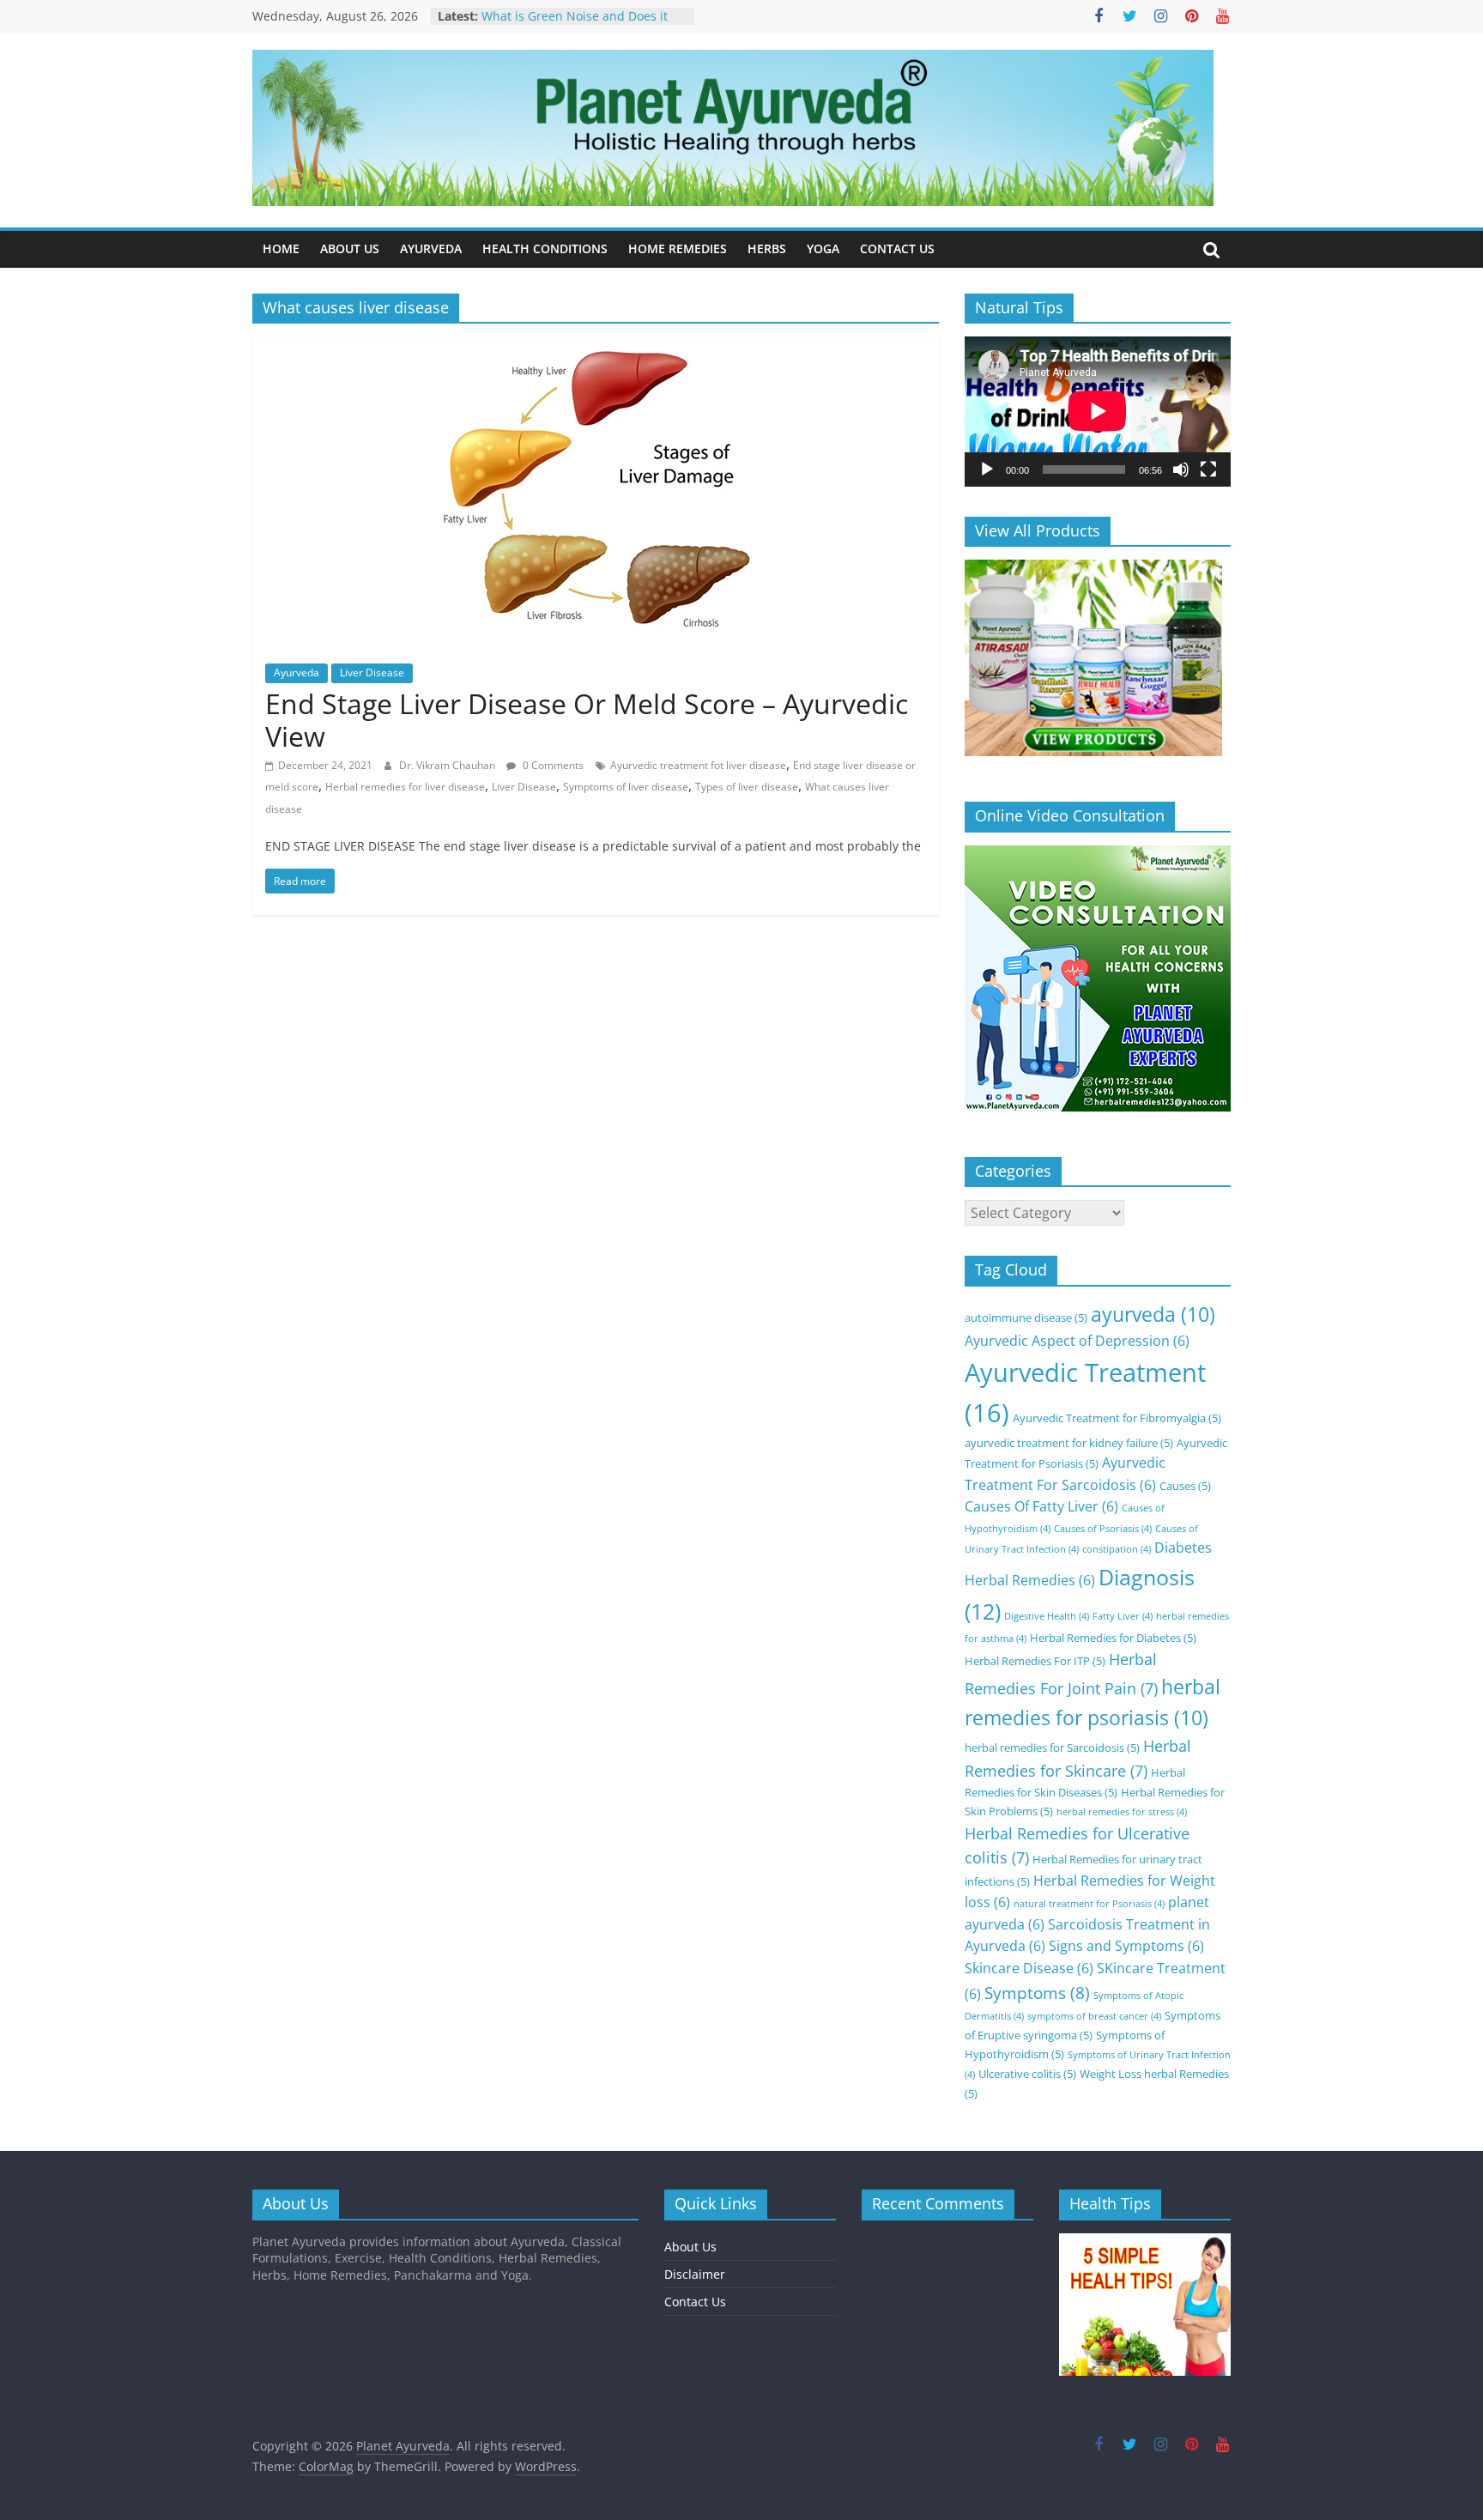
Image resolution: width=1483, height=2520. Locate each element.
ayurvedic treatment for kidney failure (1069, 1443)
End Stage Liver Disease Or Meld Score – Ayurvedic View (587, 720)
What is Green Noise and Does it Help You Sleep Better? (575, 24)
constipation (1117, 1549)
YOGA (823, 248)
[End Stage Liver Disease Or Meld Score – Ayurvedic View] (596, 347)
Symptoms (1037, 1993)
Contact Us (695, 2302)
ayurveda (1153, 1315)
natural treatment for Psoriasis (1089, 1904)
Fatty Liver (1123, 1616)
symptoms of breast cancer (1094, 2016)
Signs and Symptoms (1126, 1946)
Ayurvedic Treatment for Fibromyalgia (1117, 1418)
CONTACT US (897, 248)
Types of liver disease (747, 787)
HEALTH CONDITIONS (545, 248)
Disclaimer (695, 2274)
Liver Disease (372, 672)
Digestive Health (1047, 1616)
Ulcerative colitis (1027, 2074)
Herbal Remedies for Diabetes (1113, 1638)
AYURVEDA (431, 248)
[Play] (987, 469)
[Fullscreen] (1208, 469)
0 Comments (552, 765)
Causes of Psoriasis (1103, 1529)
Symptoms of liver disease (626, 787)
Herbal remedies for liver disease (405, 787)
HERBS (767, 248)
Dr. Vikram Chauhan (448, 765)
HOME (281, 248)
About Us (690, 2247)
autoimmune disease (1026, 1318)
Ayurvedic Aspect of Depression (1077, 1341)
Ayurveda (297, 672)
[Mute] (1181, 469)
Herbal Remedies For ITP (1035, 1661)
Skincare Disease (1029, 1968)
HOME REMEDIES (678, 248)
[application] (1098, 411)
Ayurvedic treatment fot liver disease (698, 765)
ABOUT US (350, 248)
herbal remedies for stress (1122, 1812)
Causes (1185, 1486)
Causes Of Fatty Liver (1041, 1506)
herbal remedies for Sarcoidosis (1052, 1748)
